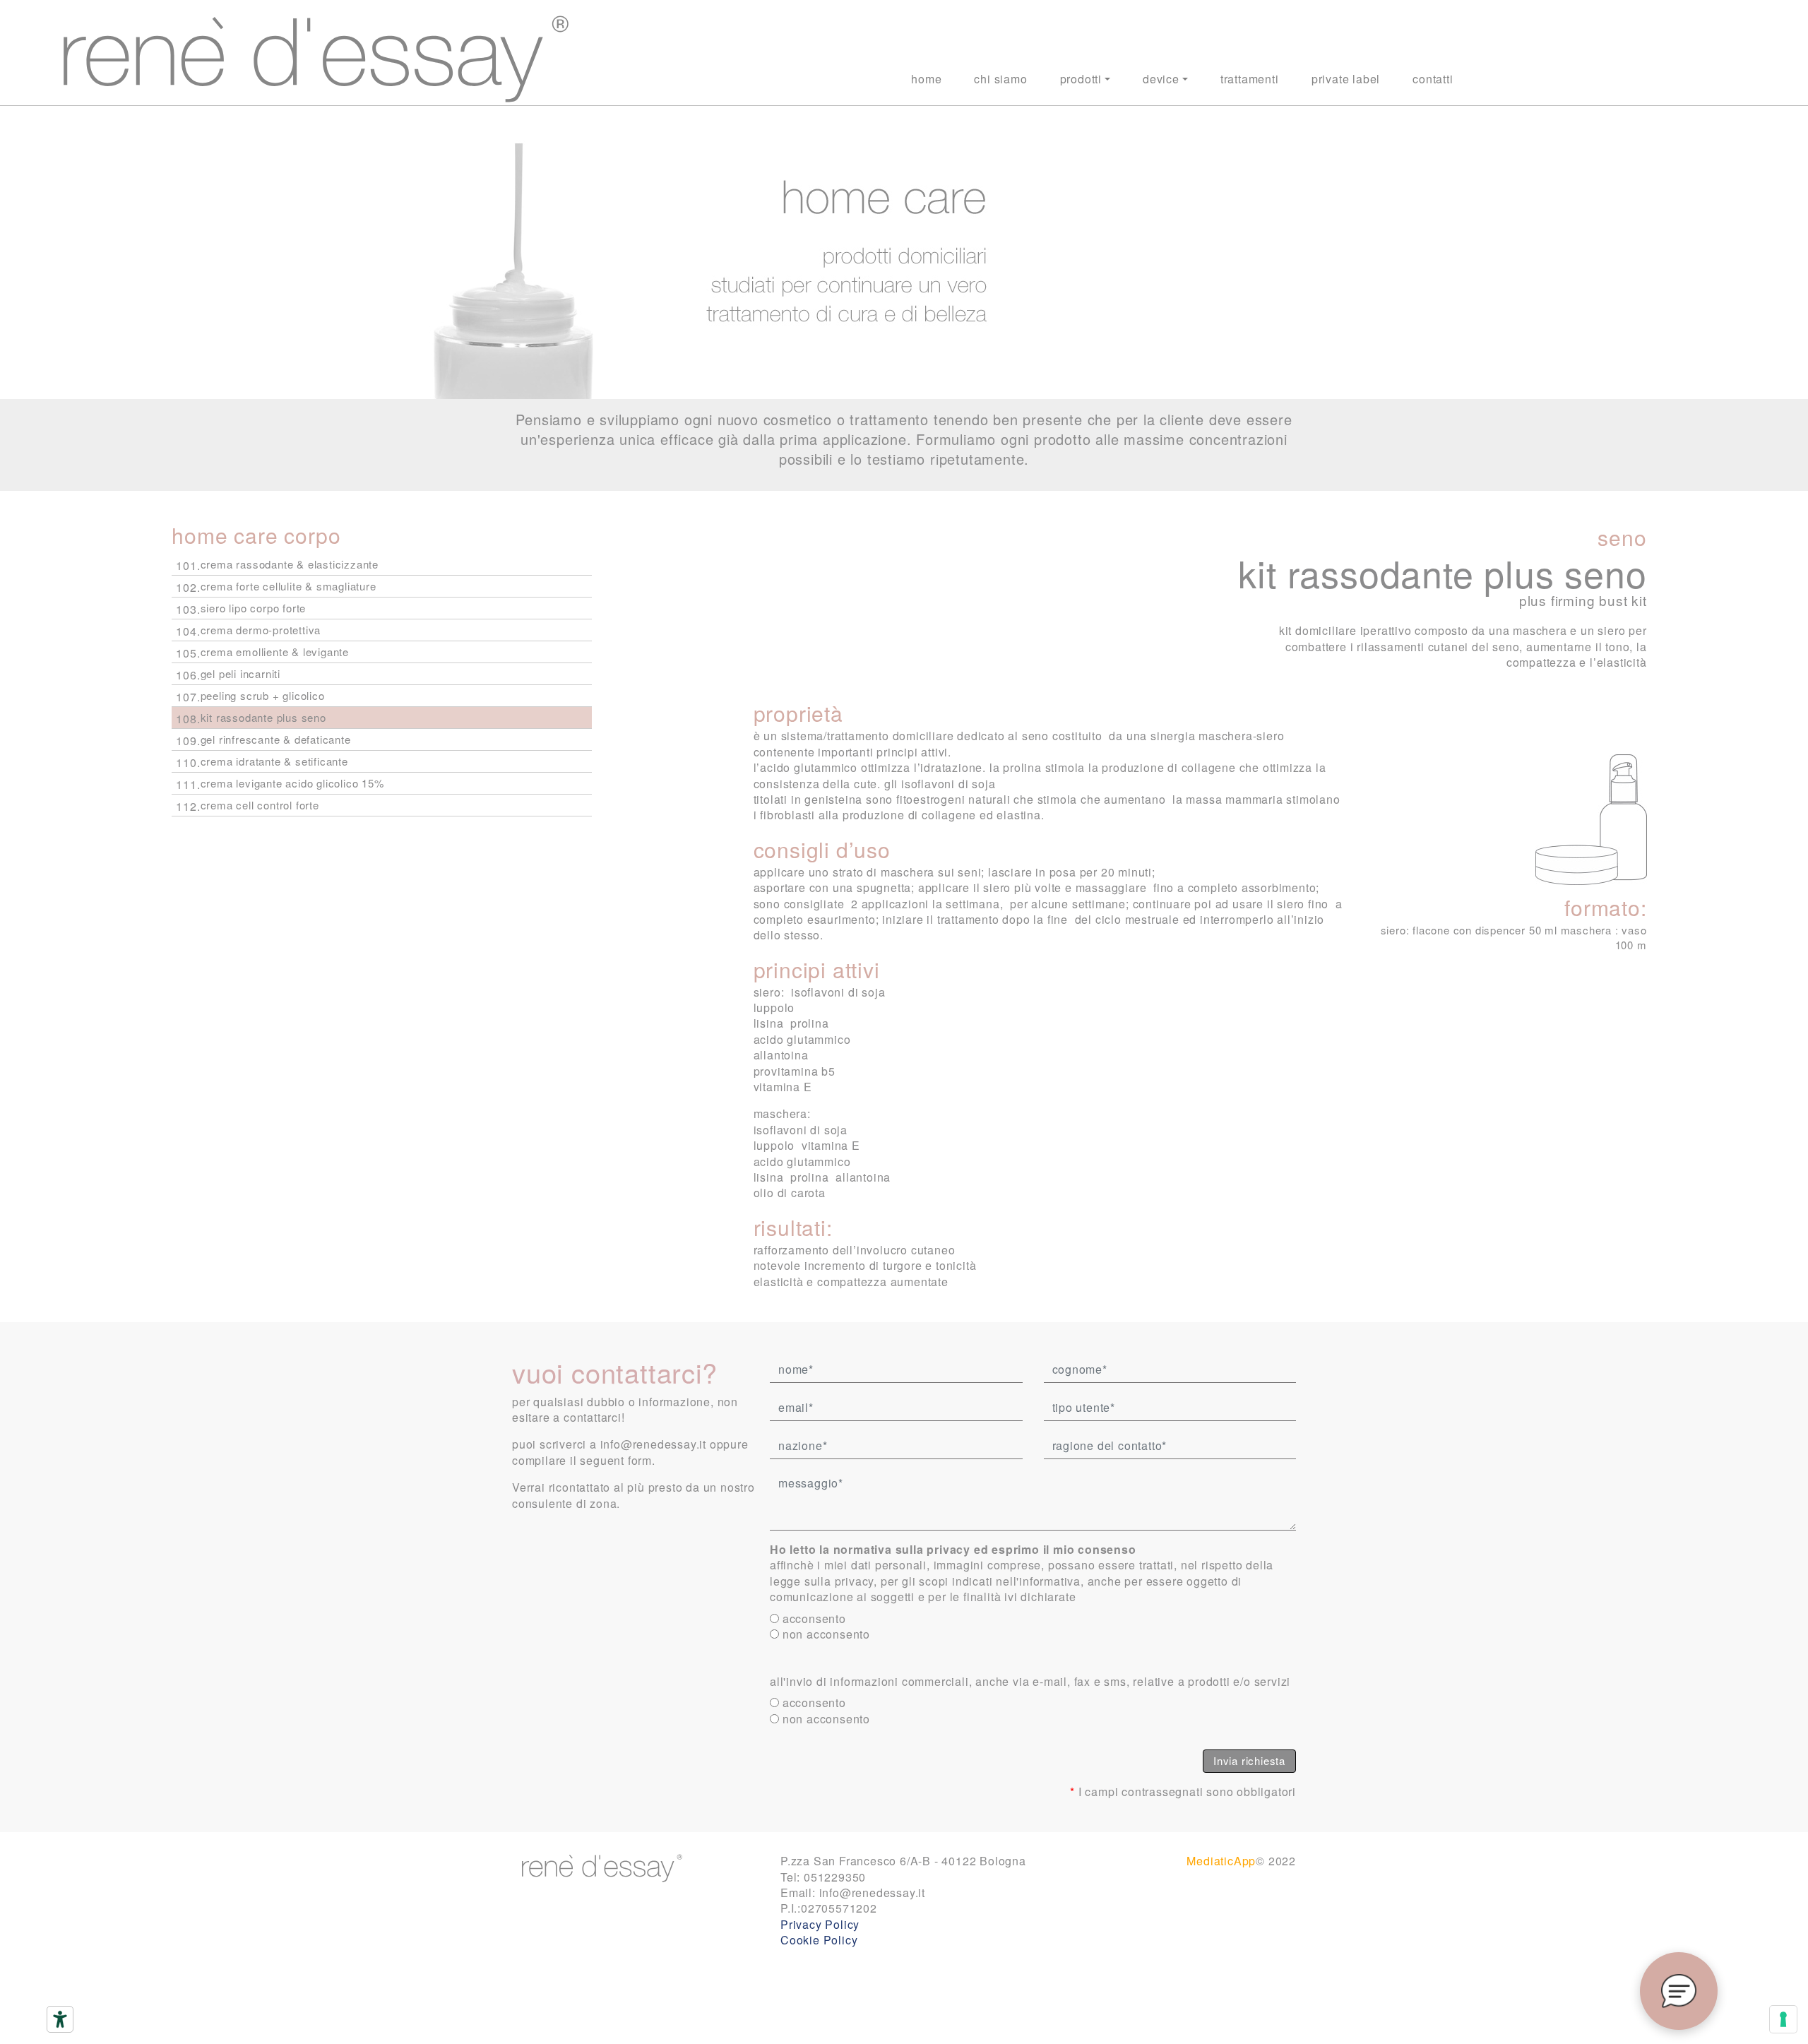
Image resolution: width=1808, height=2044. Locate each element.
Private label (1346, 79)
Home (926, 79)
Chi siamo (1000, 79)
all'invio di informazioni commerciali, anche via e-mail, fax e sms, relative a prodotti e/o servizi (1030, 1682)
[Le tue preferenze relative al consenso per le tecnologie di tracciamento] (1783, 2019)
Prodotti (1081, 79)
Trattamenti (1250, 79)
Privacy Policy (820, 1924)
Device (1161, 79)
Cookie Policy (819, 1940)
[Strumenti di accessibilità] (60, 2019)
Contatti (1433, 79)
